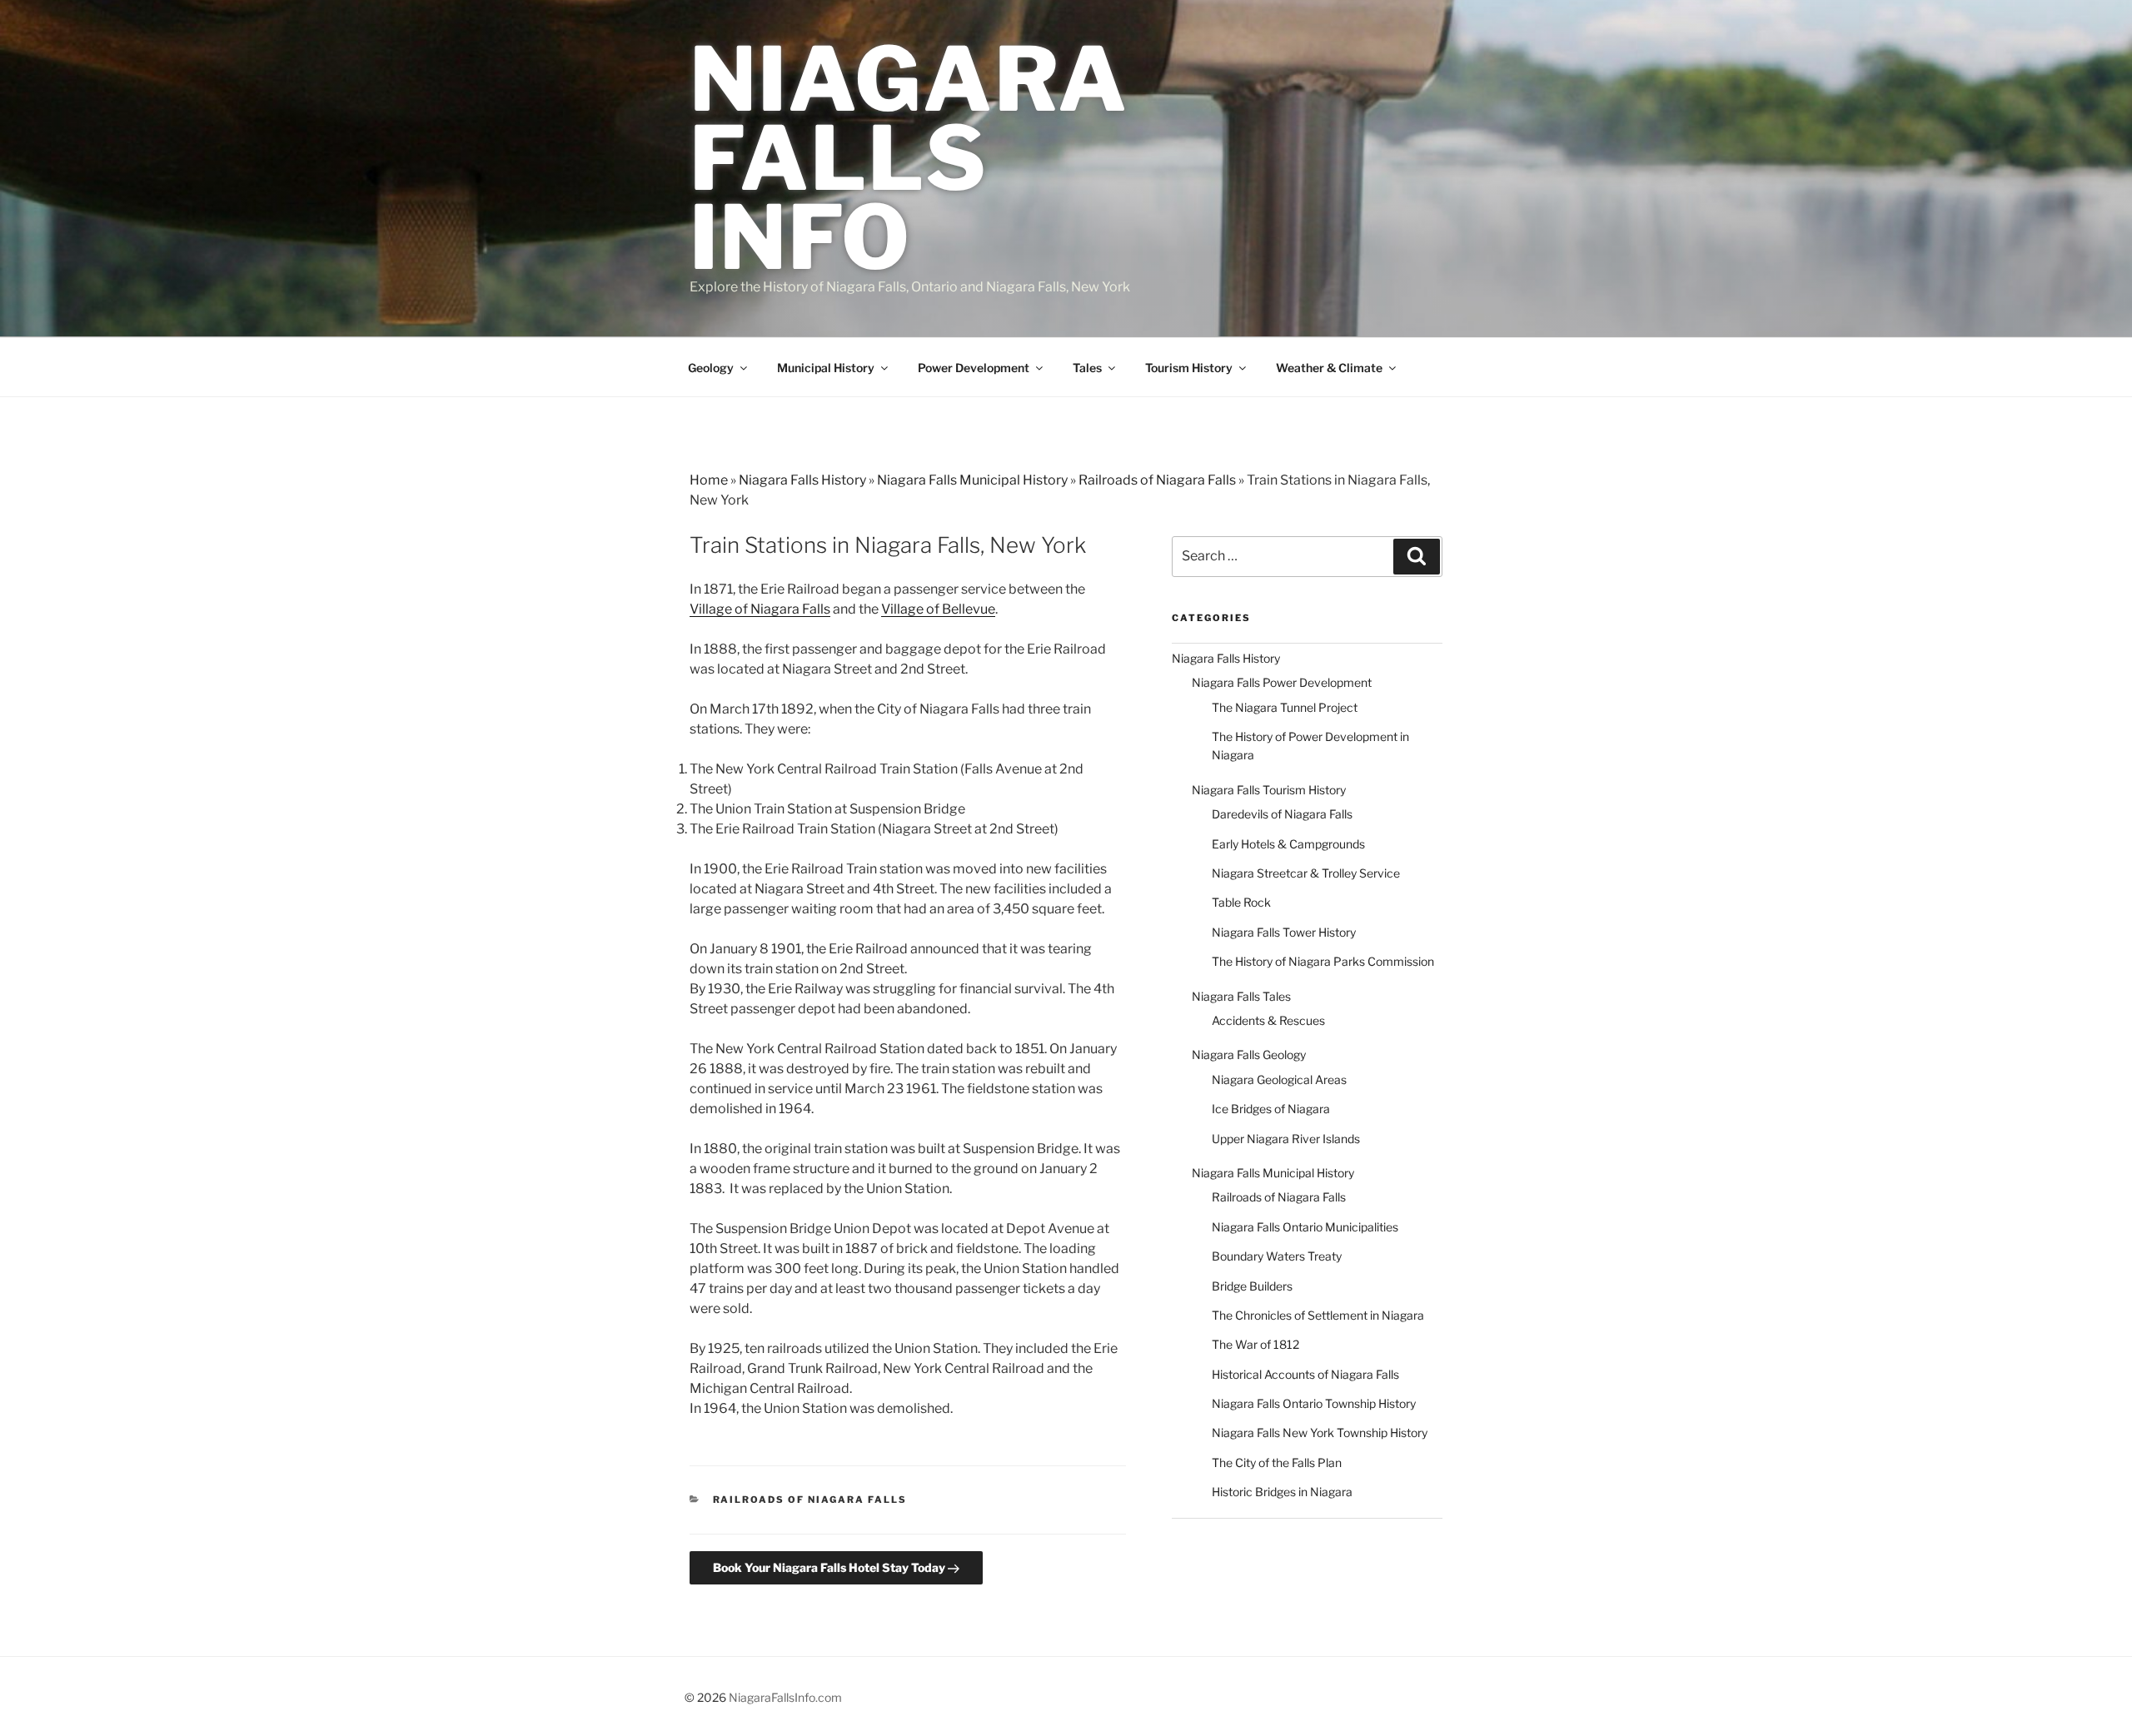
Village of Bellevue (938, 609)
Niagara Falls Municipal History (972, 480)
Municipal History (826, 368)
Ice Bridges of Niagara (1271, 1109)
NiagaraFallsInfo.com (785, 1697)
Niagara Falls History (802, 480)
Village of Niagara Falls (760, 609)
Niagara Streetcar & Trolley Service (1306, 873)
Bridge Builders (1252, 1286)
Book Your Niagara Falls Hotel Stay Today (830, 1567)
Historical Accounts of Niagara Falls (1305, 1374)
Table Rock (1241, 902)
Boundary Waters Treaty (1277, 1256)
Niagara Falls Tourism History (1269, 790)
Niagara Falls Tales (1241, 996)
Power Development (974, 368)
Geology (711, 368)
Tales (1087, 368)
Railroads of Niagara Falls (1157, 480)
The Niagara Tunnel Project (1285, 707)
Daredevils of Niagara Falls (1282, 814)
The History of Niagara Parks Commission (1323, 961)
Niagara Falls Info (909, 158)
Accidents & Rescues (1268, 1020)
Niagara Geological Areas (1279, 1079)
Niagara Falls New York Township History (1320, 1433)
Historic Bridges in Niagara (1282, 1492)
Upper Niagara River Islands (1286, 1139)
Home (709, 480)
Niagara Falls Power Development (1282, 682)
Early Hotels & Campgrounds (1288, 844)
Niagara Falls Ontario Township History (1314, 1403)
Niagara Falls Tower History (1284, 932)
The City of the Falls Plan (1277, 1462)
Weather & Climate (1329, 368)
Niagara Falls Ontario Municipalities (1305, 1227)
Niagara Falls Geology (1249, 1055)
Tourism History (1189, 368)
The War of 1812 (1255, 1344)
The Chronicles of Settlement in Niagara (1318, 1315)
